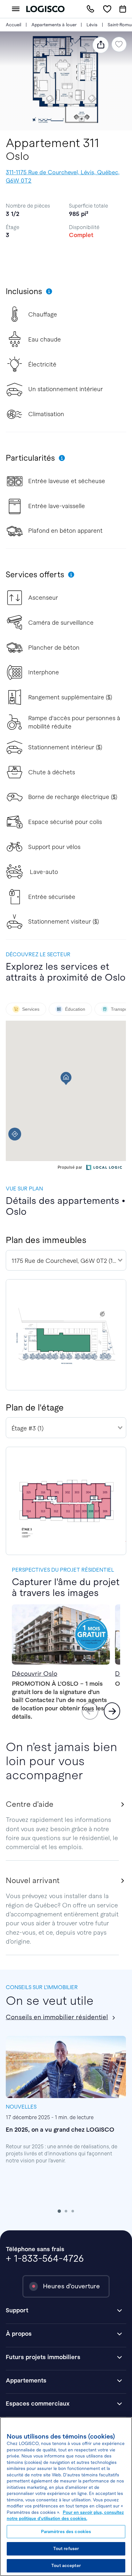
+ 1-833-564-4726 (45, 2258)
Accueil (13, 25)
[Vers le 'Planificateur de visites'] (123, 9)
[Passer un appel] (90, 9)
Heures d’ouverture (71, 2286)
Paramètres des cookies (66, 2532)
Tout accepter (66, 2566)
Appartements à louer (54, 25)
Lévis (92, 25)
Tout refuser (66, 2549)
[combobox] (66, 1260)
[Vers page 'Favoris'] (107, 9)
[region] (66, 2497)
